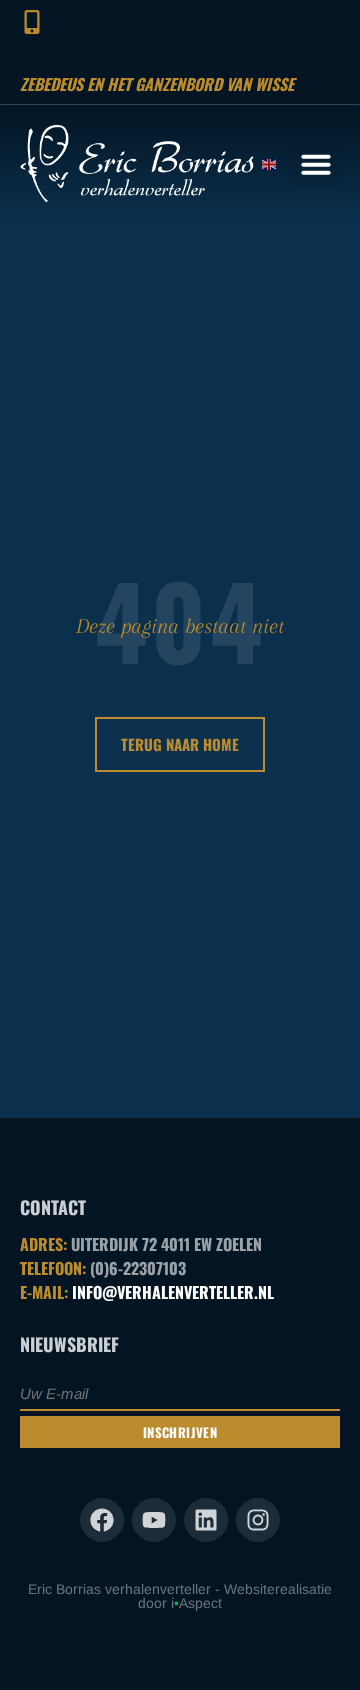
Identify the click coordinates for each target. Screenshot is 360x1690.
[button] (316, 164)
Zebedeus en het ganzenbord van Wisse (157, 84)
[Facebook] (102, 1520)
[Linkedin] (206, 1520)
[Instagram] (258, 1520)
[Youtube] (154, 1520)
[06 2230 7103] (31, 22)
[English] (270, 163)
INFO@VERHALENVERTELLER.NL (173, 1292)
